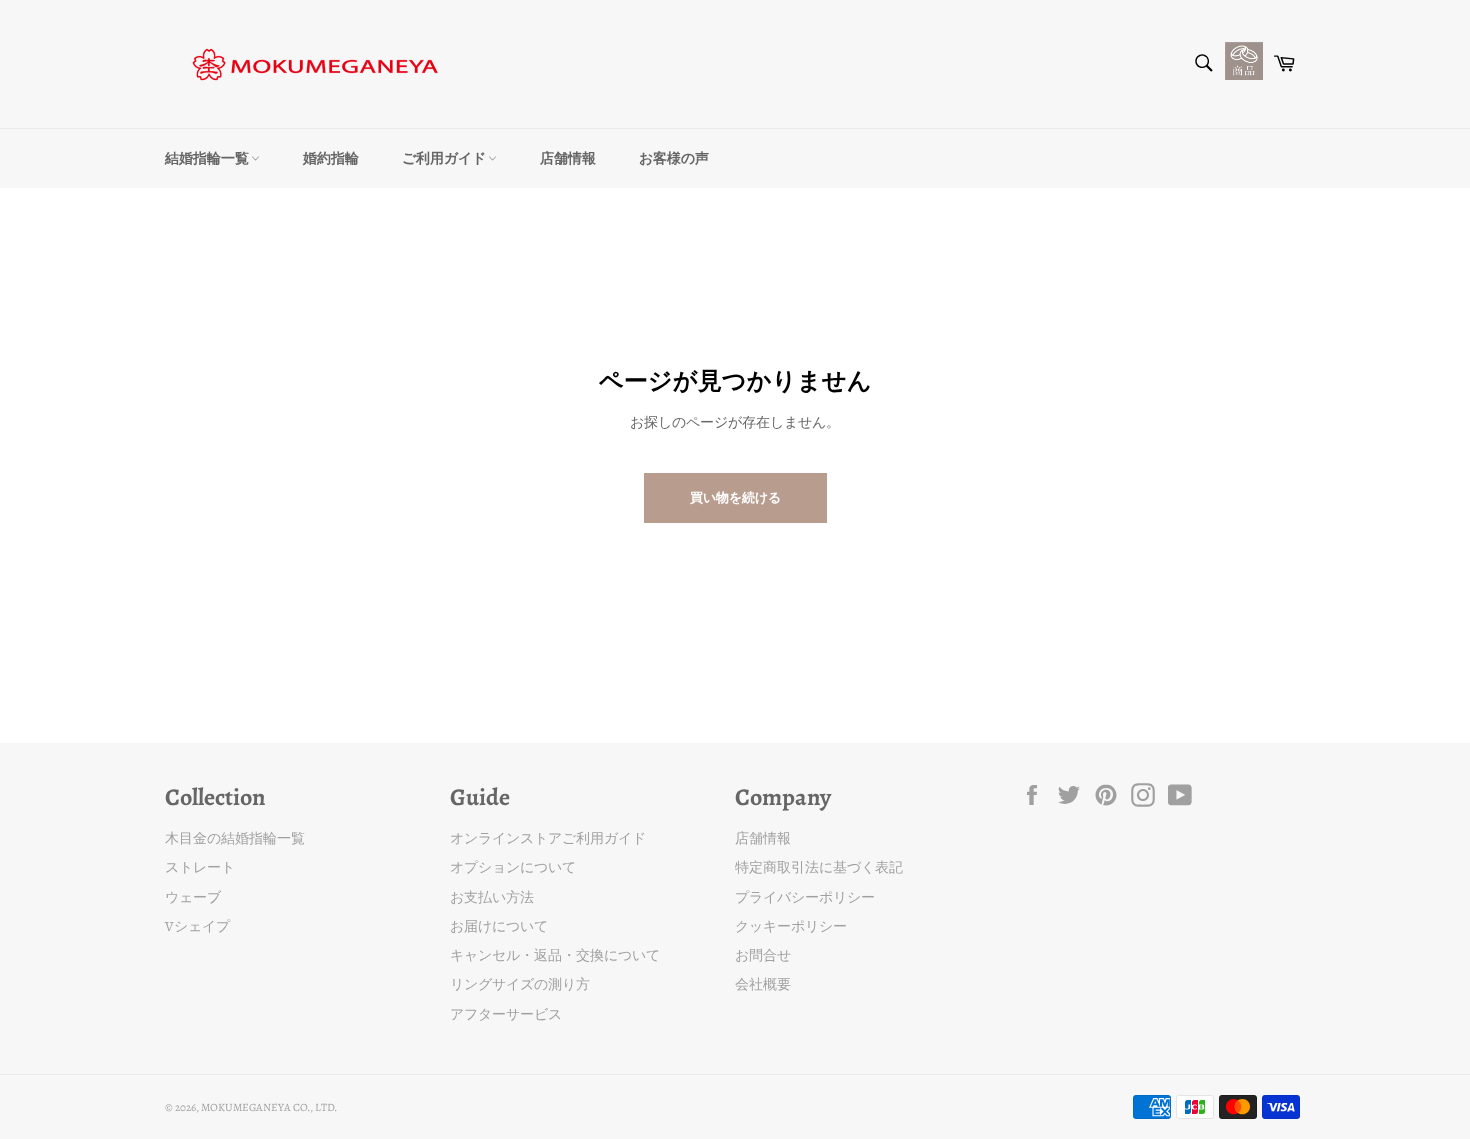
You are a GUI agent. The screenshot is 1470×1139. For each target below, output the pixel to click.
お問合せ (763, 955)
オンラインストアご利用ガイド (548, 838)
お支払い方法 (492, 897)
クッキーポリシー (791, 926)
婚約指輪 (331, 158)
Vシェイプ (197, 926)
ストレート (200, 867)
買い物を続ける (735, 497)
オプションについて (513, 867)
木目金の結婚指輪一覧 (235, 838)
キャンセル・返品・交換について (555, 955)
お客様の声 (674, 158)
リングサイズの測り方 (520, 984)
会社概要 (763, 984)
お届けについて (499, 926)
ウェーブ (193, 897)
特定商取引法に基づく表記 (819, 867)
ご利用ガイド (445, 158)
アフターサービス (506, 1014)
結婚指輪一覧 (208, 158)
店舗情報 (568, 158)
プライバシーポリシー (805, 897)
